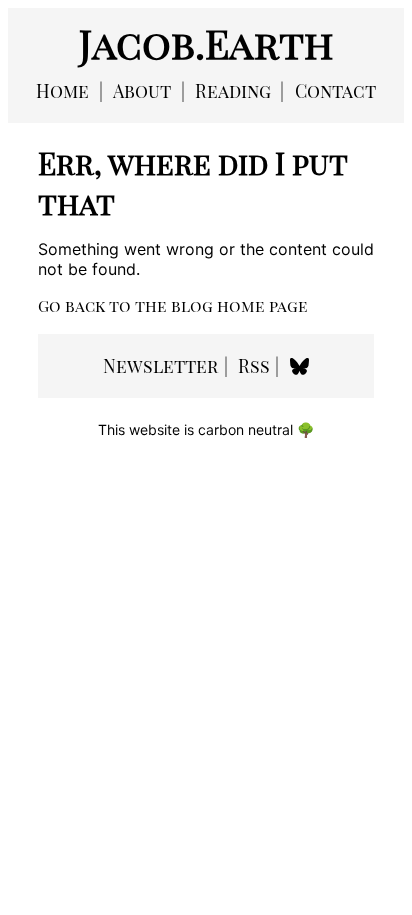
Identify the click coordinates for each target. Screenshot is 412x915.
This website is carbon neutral (206, 429)
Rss (254, 366)
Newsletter (160, 366)
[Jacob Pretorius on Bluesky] (299, 366)
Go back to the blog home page (173, 305)
